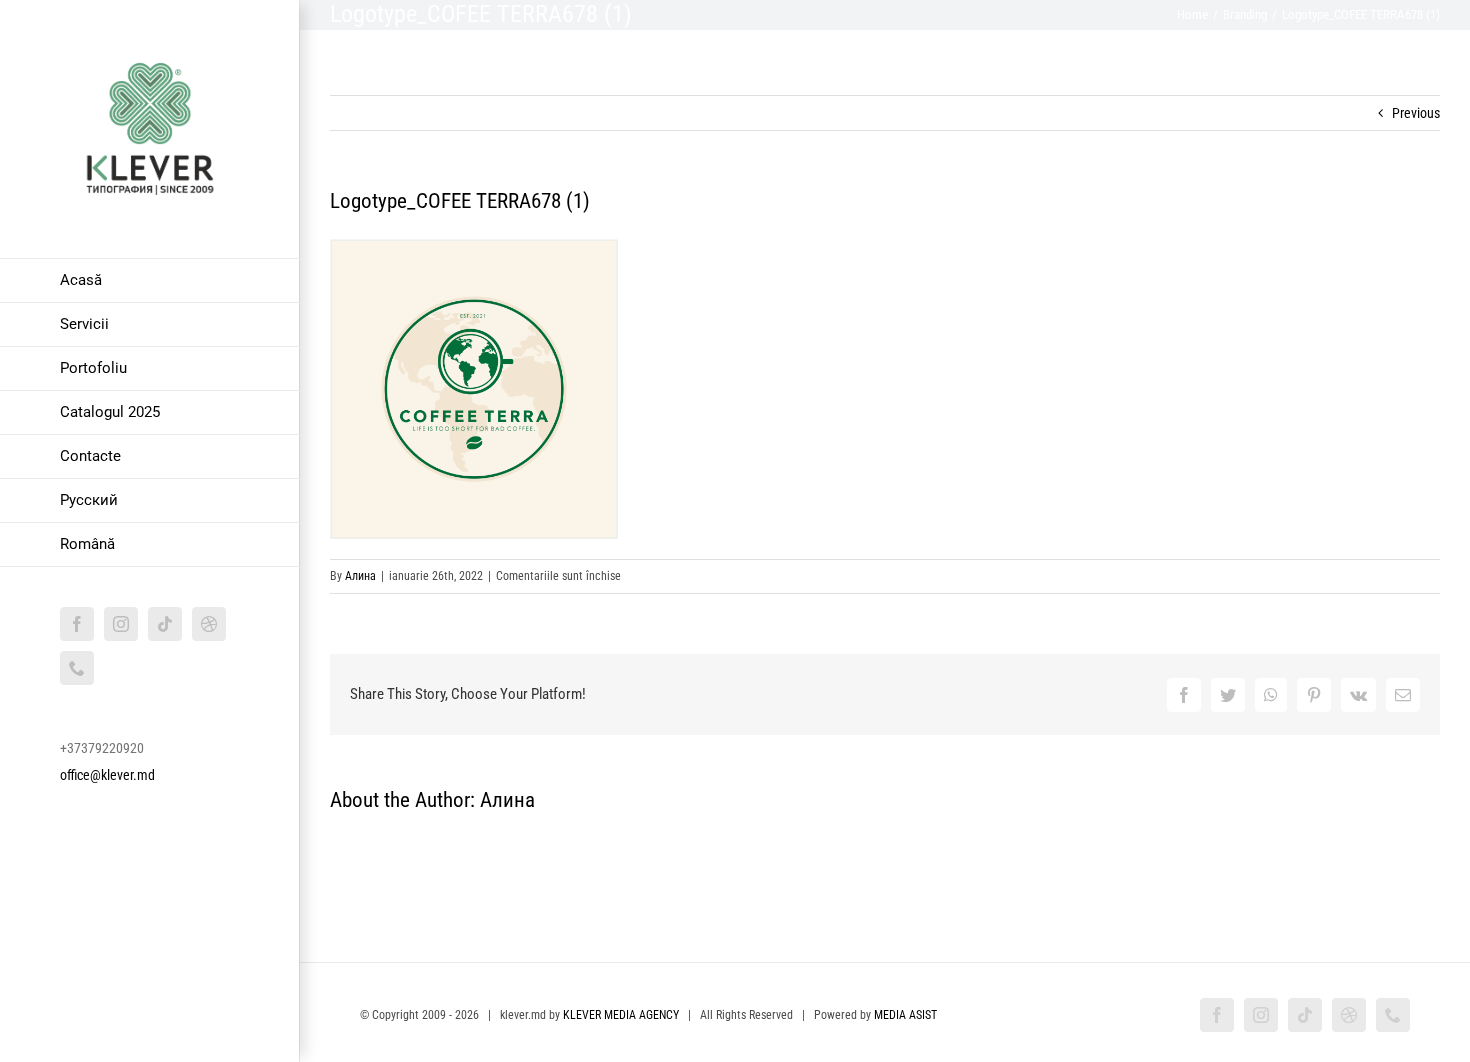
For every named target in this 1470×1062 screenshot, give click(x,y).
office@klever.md (107, 775)
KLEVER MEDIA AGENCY (621, 1015)
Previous (1416, 113)
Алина (360, 576)
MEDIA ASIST (905, 1015)
